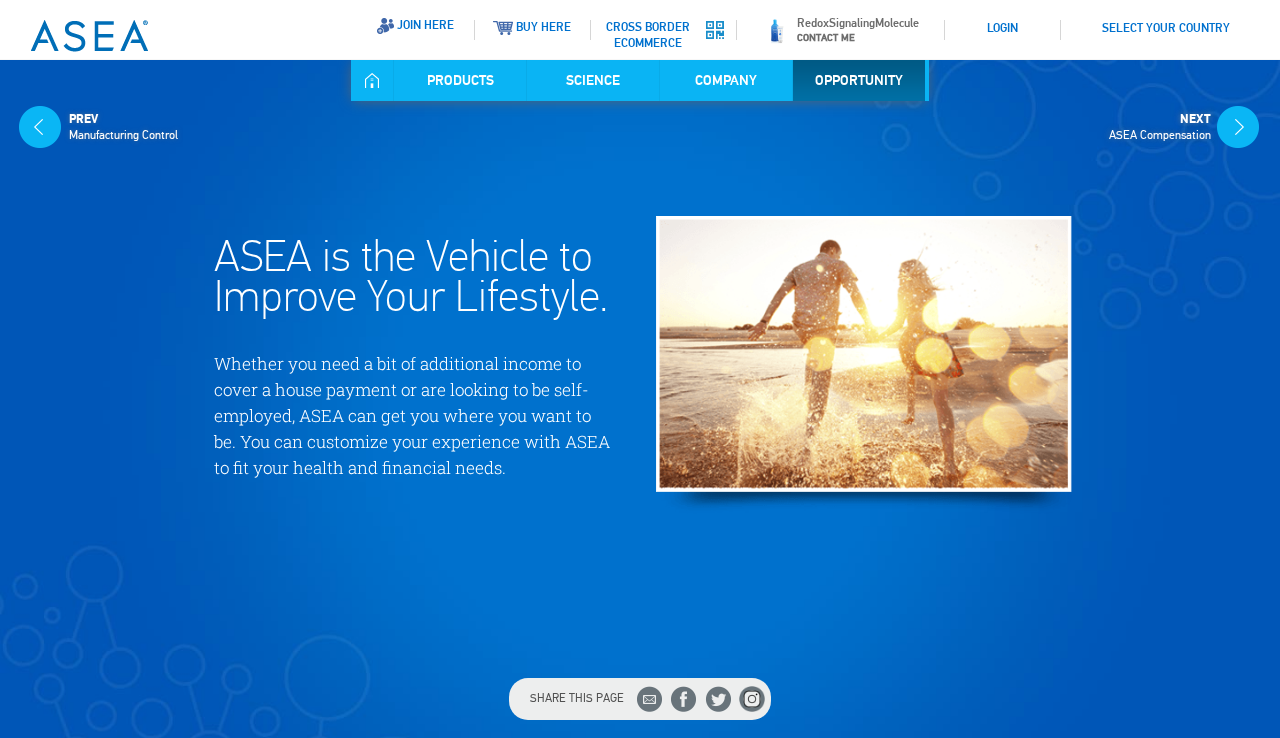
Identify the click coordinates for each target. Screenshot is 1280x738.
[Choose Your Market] (1086, 21)
